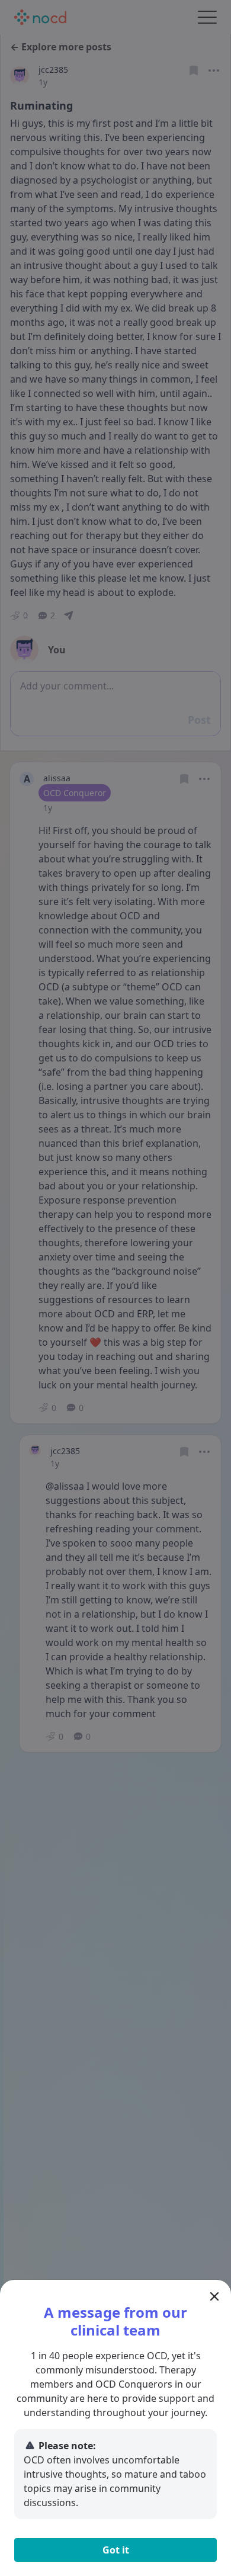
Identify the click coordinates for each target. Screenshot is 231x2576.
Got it (116, 2550)
